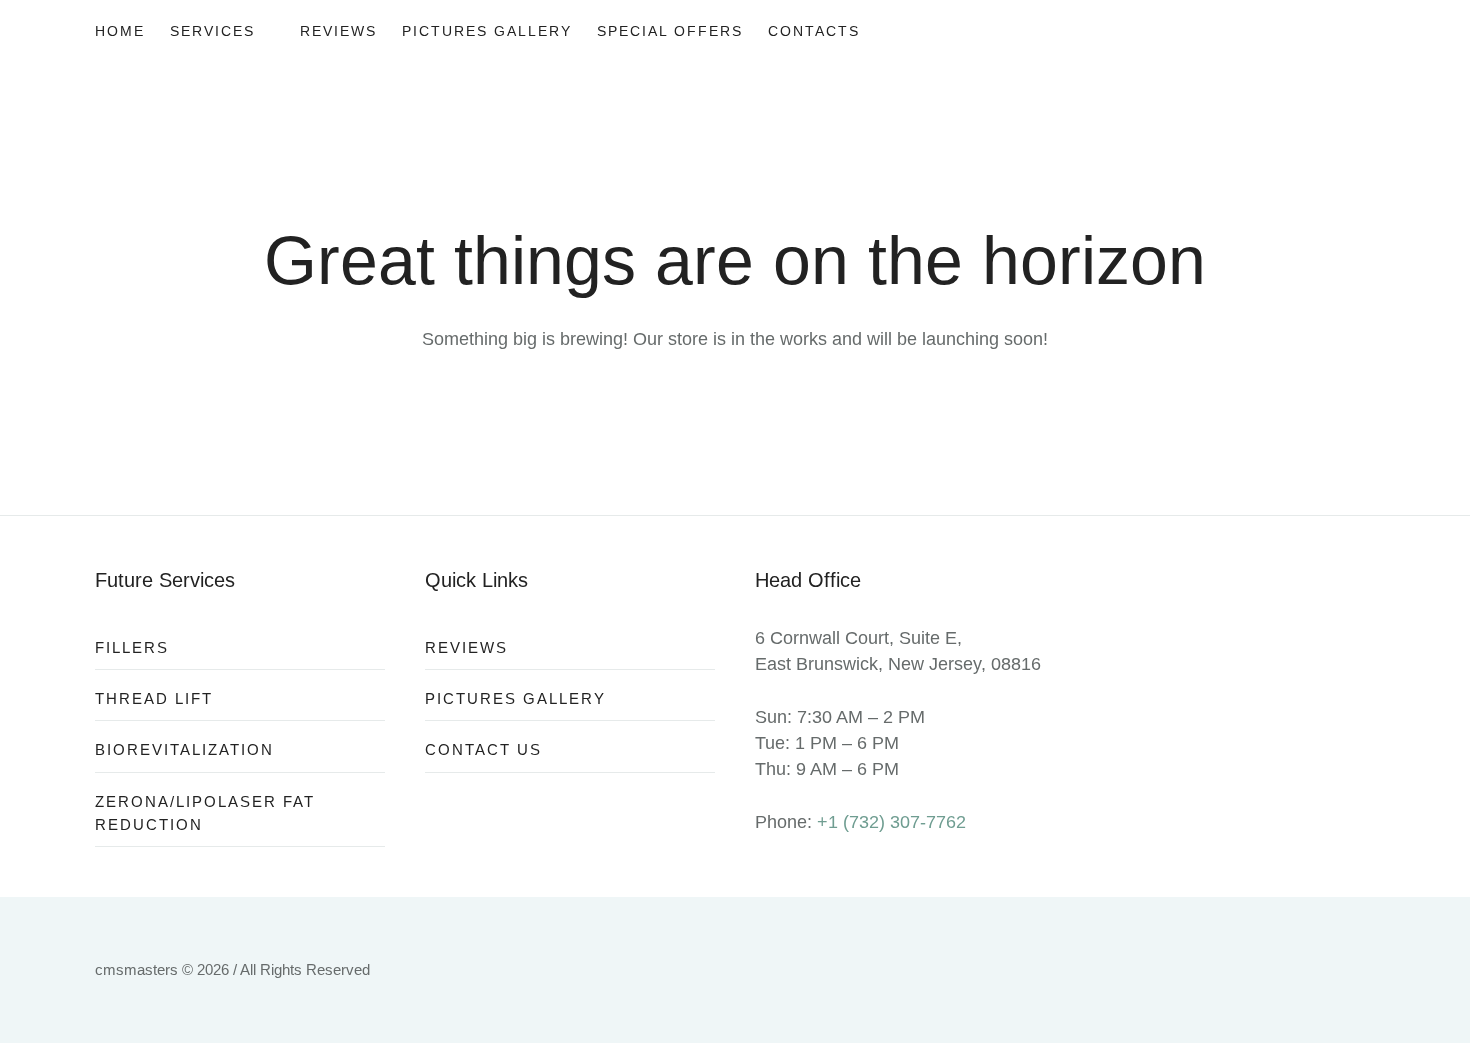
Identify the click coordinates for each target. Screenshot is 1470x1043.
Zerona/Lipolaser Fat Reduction (205, 813)
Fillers (132, 647)
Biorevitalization (184, 749)
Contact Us (483, 749)
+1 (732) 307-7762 (891, 822)
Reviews (466, 647)
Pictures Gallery (515, 698)
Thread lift (154, 698)
